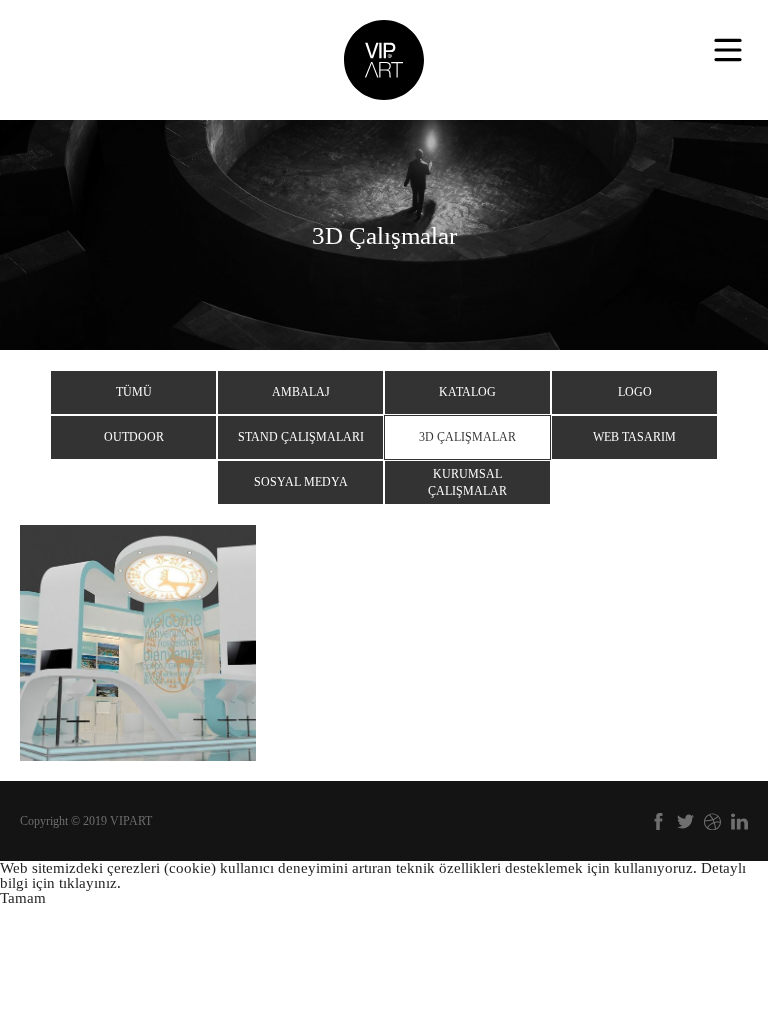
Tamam (23, 898)
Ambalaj (301, 392)
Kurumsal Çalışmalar (467, 482)
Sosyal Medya (301, 482)
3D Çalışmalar (467, 437)
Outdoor (134, 437)
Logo (635, 392)
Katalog (467, 392)
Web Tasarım (634, 437)
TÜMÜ (134, 392)
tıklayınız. (90, 883)
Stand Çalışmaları (301, 437)
